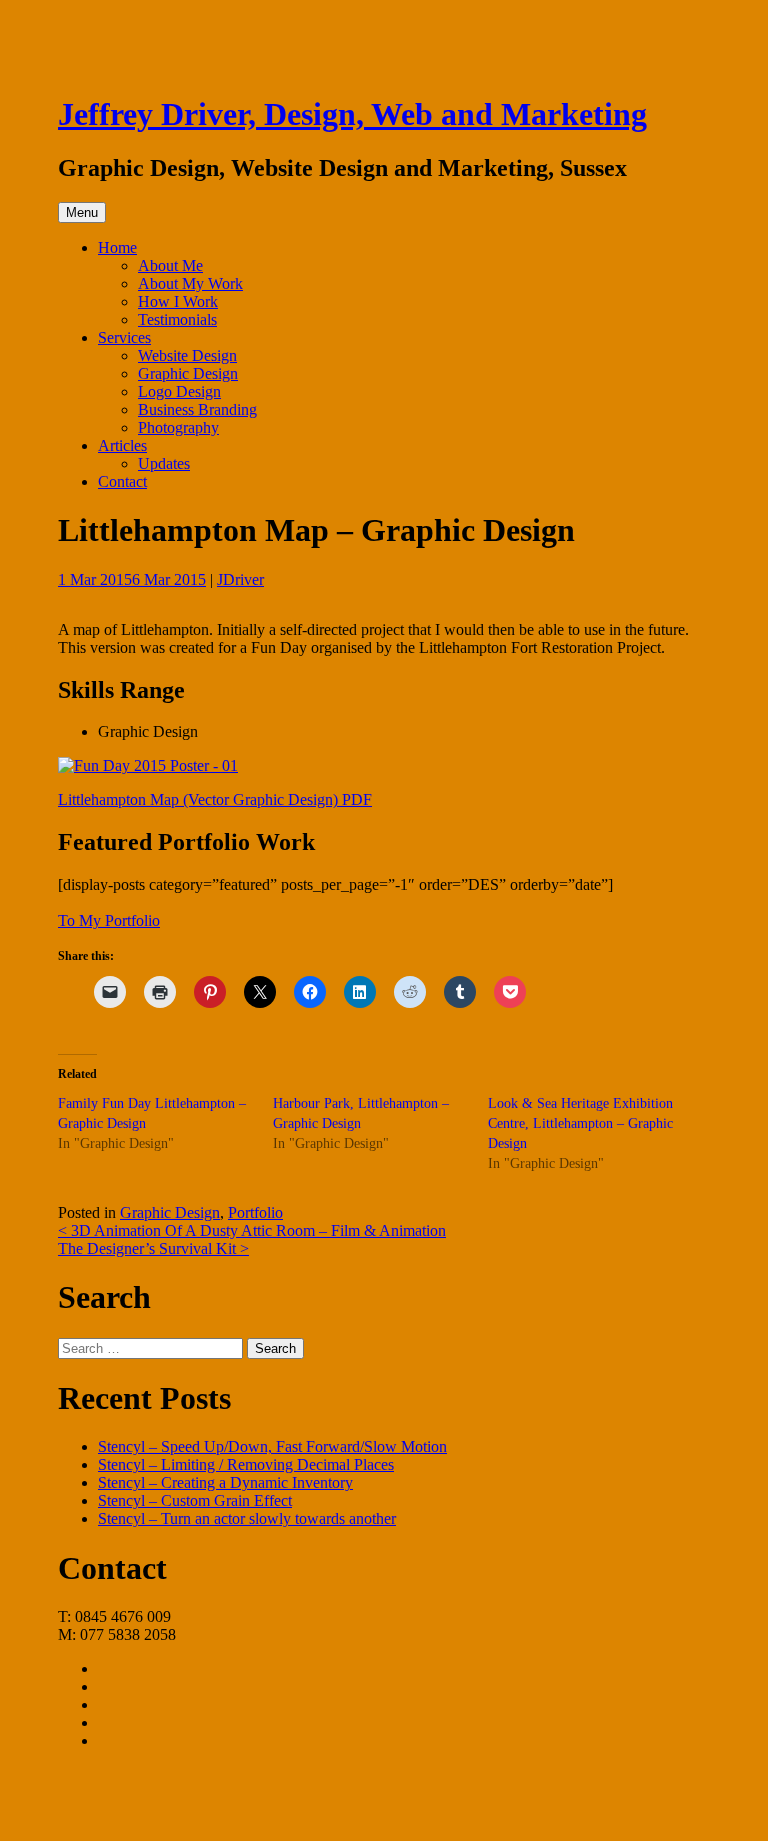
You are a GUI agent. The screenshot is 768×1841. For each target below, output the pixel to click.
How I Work (178, 301)
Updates (164, 463)
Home (117, 247)
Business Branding (197, 409)
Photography (178, 427)
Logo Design (179, 391)
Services (124, 337)
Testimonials (177, 319)
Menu (82, 212)
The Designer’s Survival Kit (153, 1248)
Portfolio (255, 1212)
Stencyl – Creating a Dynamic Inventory (225, 1482)
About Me (170, 265)
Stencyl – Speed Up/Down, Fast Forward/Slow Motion (272, 1446)
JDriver (240, 579)
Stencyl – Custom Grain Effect (195, 1500)
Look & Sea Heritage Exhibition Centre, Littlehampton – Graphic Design (580, 1123)
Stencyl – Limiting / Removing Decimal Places (246, 1464)
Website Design (187, 355)
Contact (122, 481)
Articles (122, 445)
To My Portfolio (109, 920)
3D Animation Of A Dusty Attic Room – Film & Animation (252, 1230)
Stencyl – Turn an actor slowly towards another (247, 1518)
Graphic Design (188, 373)
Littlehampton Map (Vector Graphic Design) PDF (215, 799)
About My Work (190, 283)
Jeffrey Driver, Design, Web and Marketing (352, 114)
